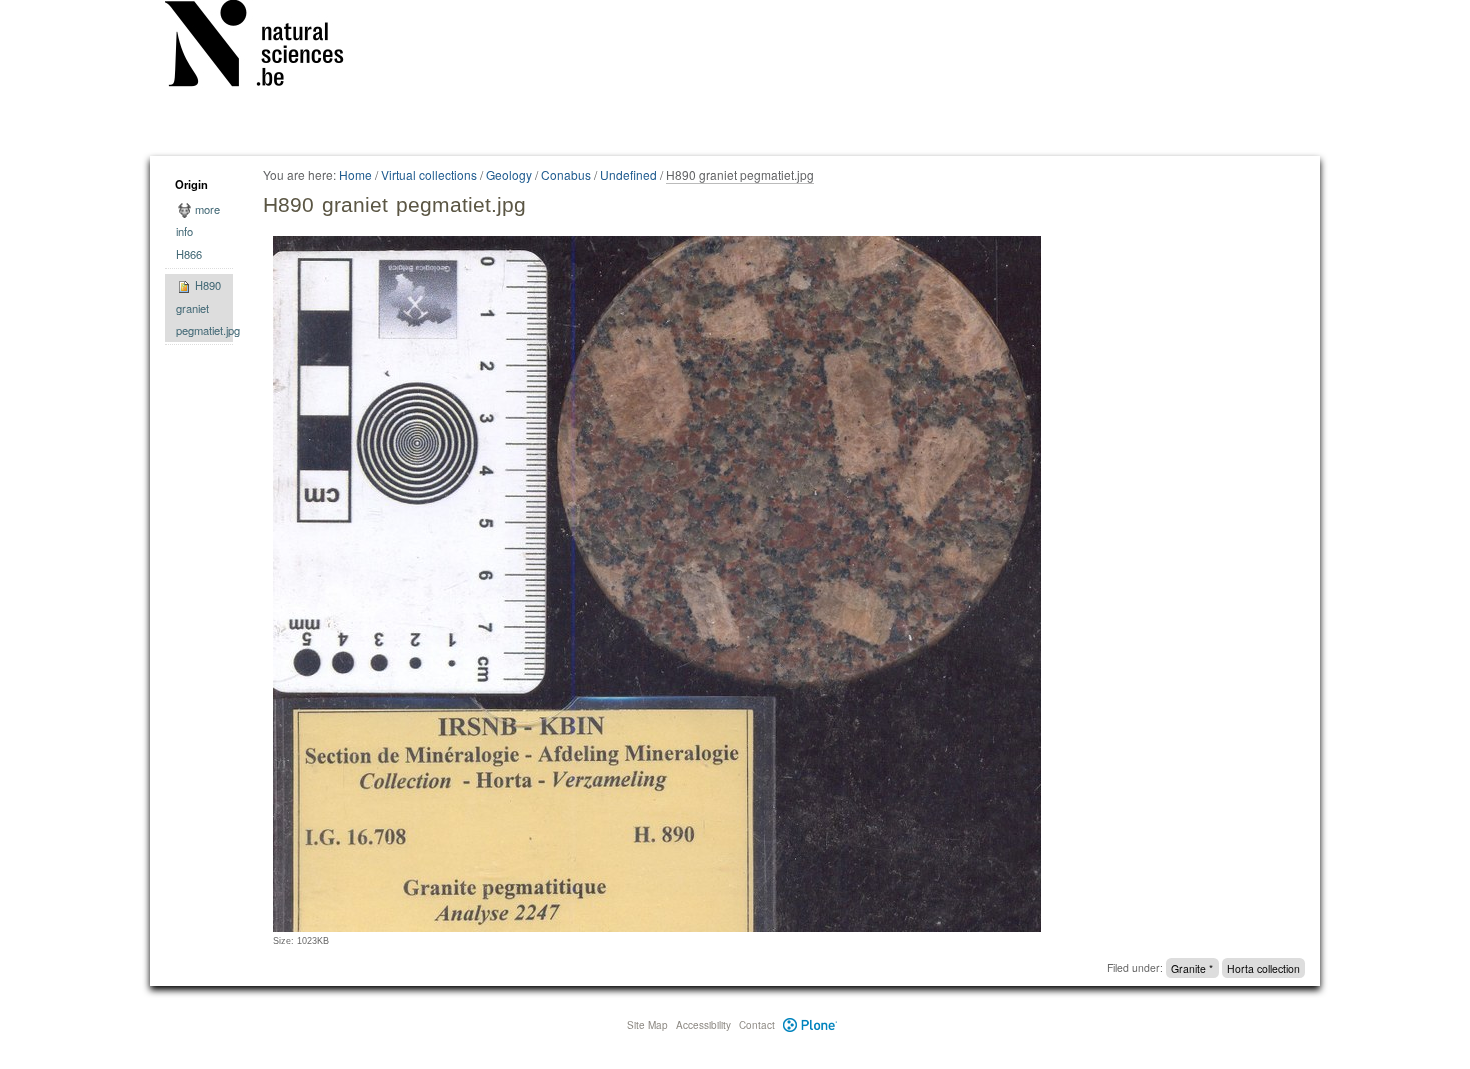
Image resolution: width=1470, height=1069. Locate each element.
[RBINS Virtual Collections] (267, 47)
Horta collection (1263, 967)
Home (355, 174)
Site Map (647, 1025)
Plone (810, 1025)
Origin (191, 184)
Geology (509, 174)
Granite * (1192, 967)
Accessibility (703, 1025)
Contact (757, 1025)
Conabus (566, 174)
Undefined (628, 174)
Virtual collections (429, 174)
